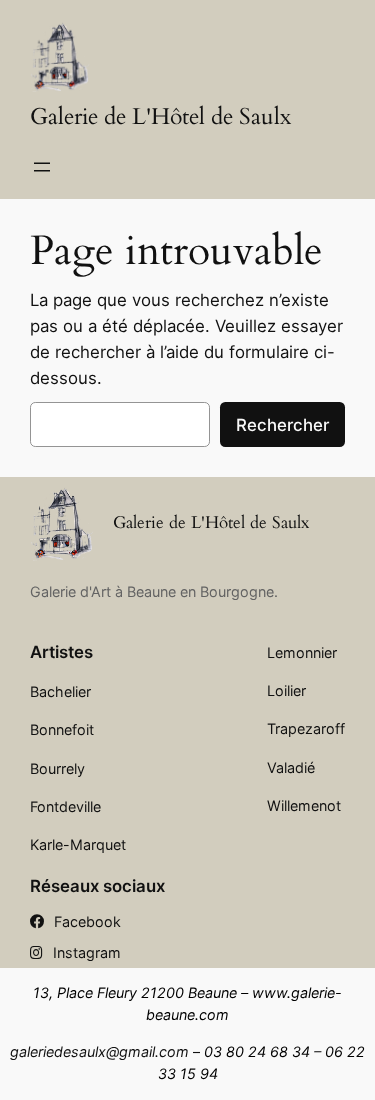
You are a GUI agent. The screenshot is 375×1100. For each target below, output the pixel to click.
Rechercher (282, 425)
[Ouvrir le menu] (42, 167)
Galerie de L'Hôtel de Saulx (160, 117)
